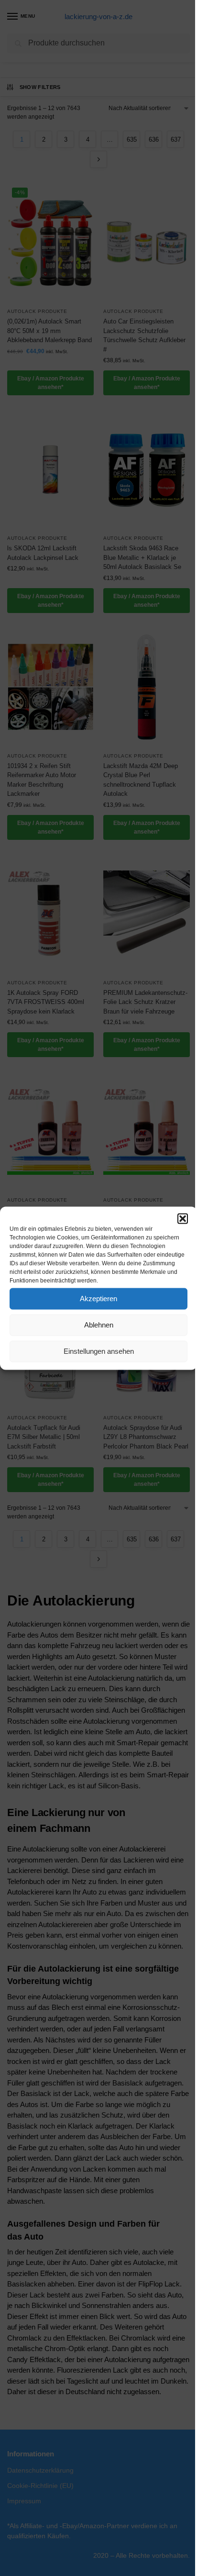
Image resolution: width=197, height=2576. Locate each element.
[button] (183, 1218)
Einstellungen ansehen (99, 1351)
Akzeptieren (98, 1299)
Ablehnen (99, 1325)
